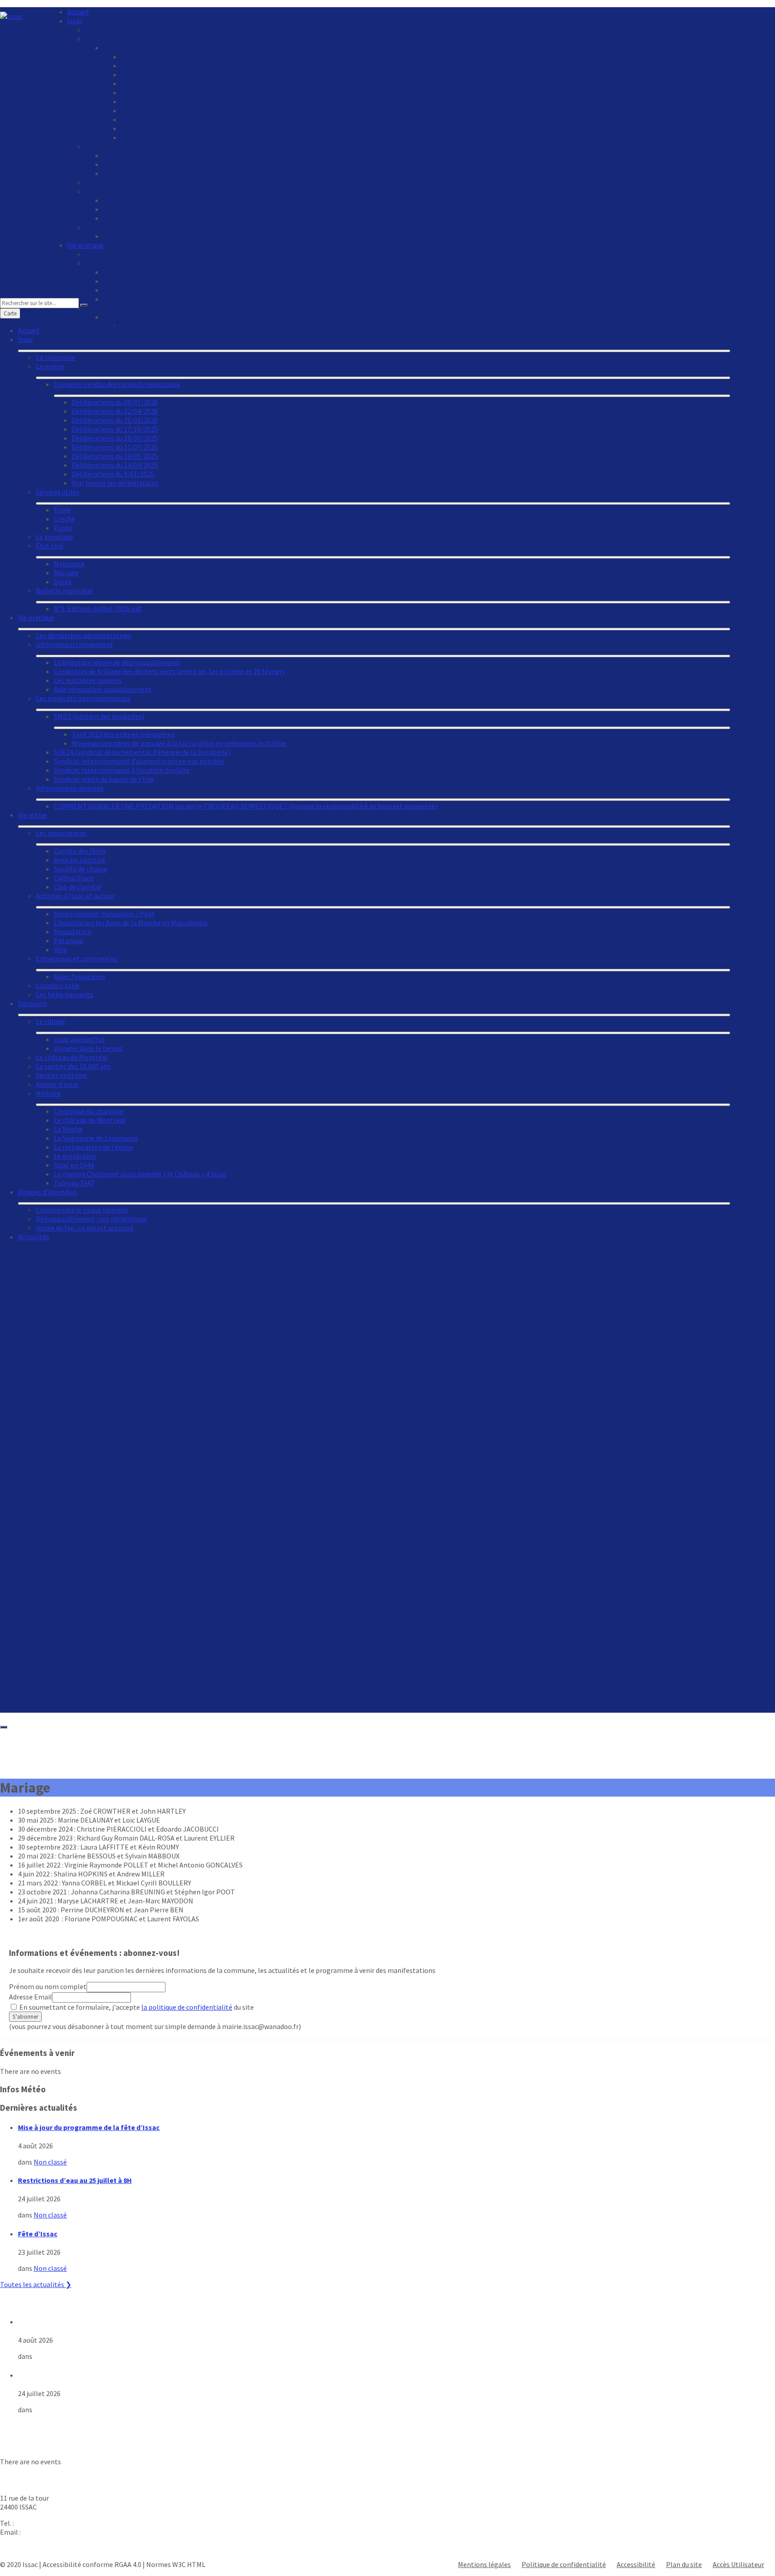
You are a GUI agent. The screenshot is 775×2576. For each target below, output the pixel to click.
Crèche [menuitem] (114, 164)
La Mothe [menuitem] (68, 1129)
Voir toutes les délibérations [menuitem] (165, 137)
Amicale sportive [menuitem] (80, 860)
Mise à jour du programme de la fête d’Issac (89, 2127)
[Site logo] (11, 16)
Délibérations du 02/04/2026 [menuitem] (164, 66)
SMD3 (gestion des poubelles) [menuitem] (99, 716)
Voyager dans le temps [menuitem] (88, 1048)
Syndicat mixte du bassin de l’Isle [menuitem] (104, 779)
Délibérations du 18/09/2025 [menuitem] (164, 92)
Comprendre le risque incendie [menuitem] (82, 1210)
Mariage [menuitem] (115, 209)
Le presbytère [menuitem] (75, 1156)
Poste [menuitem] (112, 173)
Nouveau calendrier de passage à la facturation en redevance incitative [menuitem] (179, 743)
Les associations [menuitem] (61, 833)
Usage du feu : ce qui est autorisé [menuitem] (85, 1228)
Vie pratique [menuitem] (85, 245)
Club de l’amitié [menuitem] (78, 887)
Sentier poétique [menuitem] (61, 1075)
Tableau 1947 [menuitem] (74, 1183)
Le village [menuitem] (50, 1021)
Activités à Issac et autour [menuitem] (75, 896)
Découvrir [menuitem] (33, 1003)
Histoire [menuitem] (48, 1093)
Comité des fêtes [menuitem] (80, 851)
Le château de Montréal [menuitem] (72, 1057)
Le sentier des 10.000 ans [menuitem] (73, 1066)
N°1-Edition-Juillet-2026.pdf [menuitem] (147, 236)
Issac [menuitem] (75, 21)
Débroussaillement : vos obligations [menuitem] (91, 1219)
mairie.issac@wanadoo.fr (60, 2532)
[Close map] (4, 1727)
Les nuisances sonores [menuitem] (137, 290)
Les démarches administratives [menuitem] (133, 254)
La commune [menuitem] (105, 30)
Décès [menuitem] (112, 218)
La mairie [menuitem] (99, 39)
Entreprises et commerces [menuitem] (76, 958)
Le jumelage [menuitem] (104, 182)
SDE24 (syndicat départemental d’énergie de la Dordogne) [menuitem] (142, 752)
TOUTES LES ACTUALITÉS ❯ (43, 2426)
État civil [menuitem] (99, 191)
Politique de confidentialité (564, 2564)
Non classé (50, 2162)
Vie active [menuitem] (32, 815)
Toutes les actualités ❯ (36, 2284)
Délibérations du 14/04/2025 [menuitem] (164, 119)
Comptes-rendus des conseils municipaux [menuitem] (166, 48)
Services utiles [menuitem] (107, 146)
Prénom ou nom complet (48, 1986)
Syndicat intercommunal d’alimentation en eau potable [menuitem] (139, 761)
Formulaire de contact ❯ (38, 2548)
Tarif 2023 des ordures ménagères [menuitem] (123, 734)
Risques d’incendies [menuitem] (47, 1192)
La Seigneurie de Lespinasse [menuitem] (96, 1138)
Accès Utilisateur (738, 2564)
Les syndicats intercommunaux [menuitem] (83, 698)
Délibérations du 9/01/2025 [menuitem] (162, 128)
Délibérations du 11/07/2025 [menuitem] (164, 101)
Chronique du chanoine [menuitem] (89, 1111)
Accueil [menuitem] (78, 12)
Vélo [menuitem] (61, 949)
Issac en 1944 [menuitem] (74, 1165)
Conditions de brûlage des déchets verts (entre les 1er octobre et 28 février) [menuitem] (218, 281)
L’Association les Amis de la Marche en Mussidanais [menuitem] (131, 923)
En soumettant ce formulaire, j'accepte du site (136, 2007)
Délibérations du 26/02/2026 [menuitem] (164, 74)
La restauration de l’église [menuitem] (94, 1147)
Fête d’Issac (38, 2234)
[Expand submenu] (374, 351)
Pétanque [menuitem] (69, 940)
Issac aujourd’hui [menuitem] (79, 1039)
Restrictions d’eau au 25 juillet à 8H (75, 2180)
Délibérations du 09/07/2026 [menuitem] (164, 57)
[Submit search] (84, 305)
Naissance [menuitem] (119, 200)
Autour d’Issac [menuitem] (57, 1084)
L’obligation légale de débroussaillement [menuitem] (166, 272)
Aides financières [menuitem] (80, 976)
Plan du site (684, 2564)
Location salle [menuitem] (58, 985)
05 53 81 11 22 (36, 2523)
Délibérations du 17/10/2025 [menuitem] (164, 83)
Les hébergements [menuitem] (65, 994)
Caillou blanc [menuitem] (74, 878)
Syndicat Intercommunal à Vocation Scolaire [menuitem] (122, 770)
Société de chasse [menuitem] (81, 869)
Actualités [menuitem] (34, 1237)
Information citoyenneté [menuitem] (124, 263)
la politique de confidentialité (187, 2007)
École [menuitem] (112, 155)
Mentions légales (484, 2564)
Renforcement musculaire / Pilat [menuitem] (104, 914)
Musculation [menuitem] (73, 932)
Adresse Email (30, 1997)
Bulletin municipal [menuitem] (114, 227)
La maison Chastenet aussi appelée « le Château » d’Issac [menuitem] (140, 1174)
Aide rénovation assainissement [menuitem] (103, 689)
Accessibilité (636, 2564)
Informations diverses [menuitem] (70, 788)
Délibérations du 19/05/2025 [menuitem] (164, 110)
